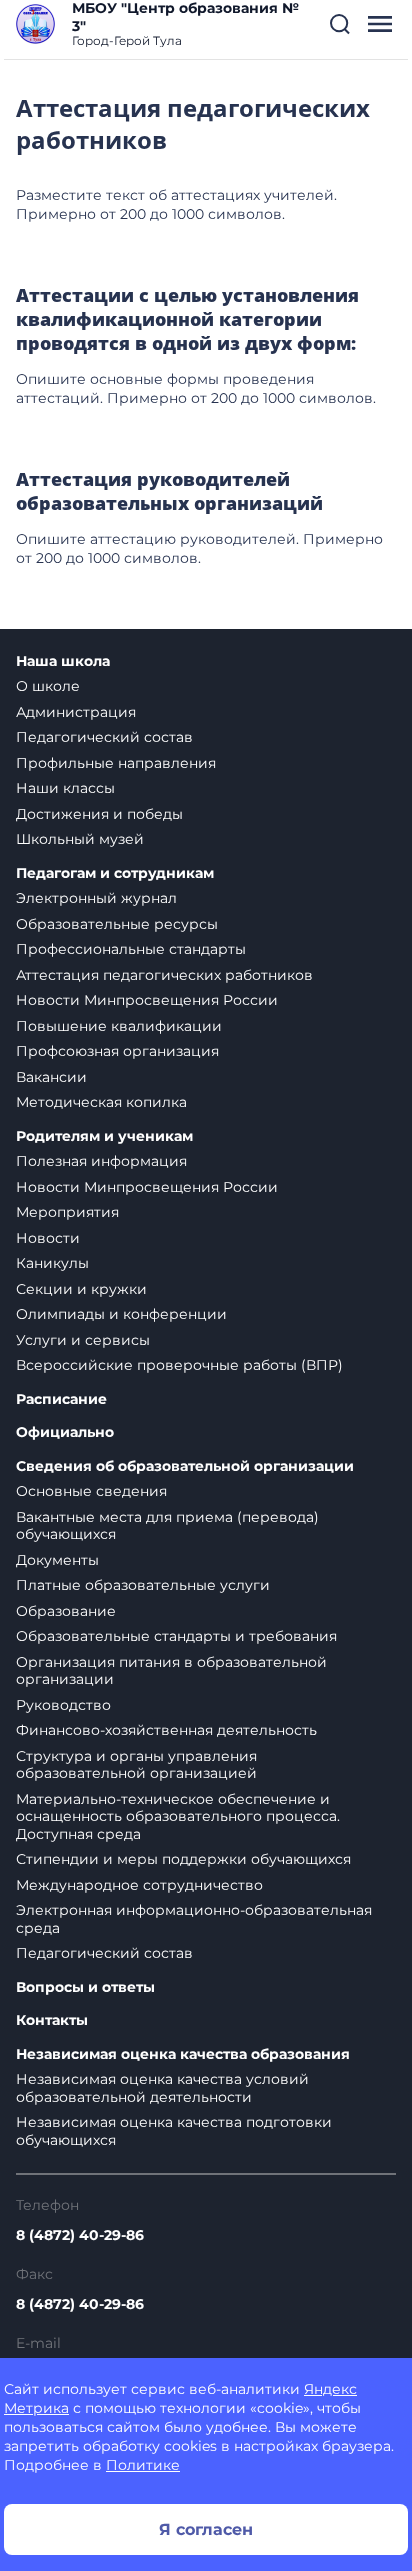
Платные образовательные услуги (143, 1585)
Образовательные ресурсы (117, 924)
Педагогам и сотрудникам (115, 873)
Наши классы (65, 788)
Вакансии (51, 1077)
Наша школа (63, 661)
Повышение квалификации (119, 1026)
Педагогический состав (104, 737)
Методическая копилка (101, 1102)
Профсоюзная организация (117, 1051)
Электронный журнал (96, 898)
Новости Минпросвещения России (147, 1000)
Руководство (63, 1705)
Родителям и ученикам (104, 1136)
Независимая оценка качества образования (183, 2054)
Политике (143, 2465)
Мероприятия (67, 1212)
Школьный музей (80, 839)
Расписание (61, 1399)
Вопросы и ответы (85, 1987)
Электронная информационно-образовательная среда (194, 1919)
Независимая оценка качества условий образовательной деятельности (162, 2088)
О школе (48, 686)
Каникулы (52, 1263)
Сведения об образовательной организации (185, 1466)
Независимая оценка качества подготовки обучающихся (174, 2131)
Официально (65, 1432)
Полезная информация (101, 1161)
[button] (340, 24)
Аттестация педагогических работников (164, 975)
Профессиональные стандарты (131, 949)
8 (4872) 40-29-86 (80, 2235)
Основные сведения (91, 1491)
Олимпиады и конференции (121, 1314)
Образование (66, 1611)
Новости (48, 1238)
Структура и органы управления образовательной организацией (136, 1765)
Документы (57, 1560)
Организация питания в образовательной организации (171, 1671)
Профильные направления (116, 763)
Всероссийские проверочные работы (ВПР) (179, 1365)
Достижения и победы (99, 814)
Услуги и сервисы (83, 1340)
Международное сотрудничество (139, 1885)
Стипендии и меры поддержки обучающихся (183, 1859)
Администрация (76, 712)
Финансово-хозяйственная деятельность (166, 1730)
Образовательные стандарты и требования (176, 1636)
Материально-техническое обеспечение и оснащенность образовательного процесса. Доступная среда (178, 1816)
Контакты (52, 2020)
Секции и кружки (81, 1289)
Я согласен (206, 2529)
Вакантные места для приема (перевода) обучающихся (167, 1526)
